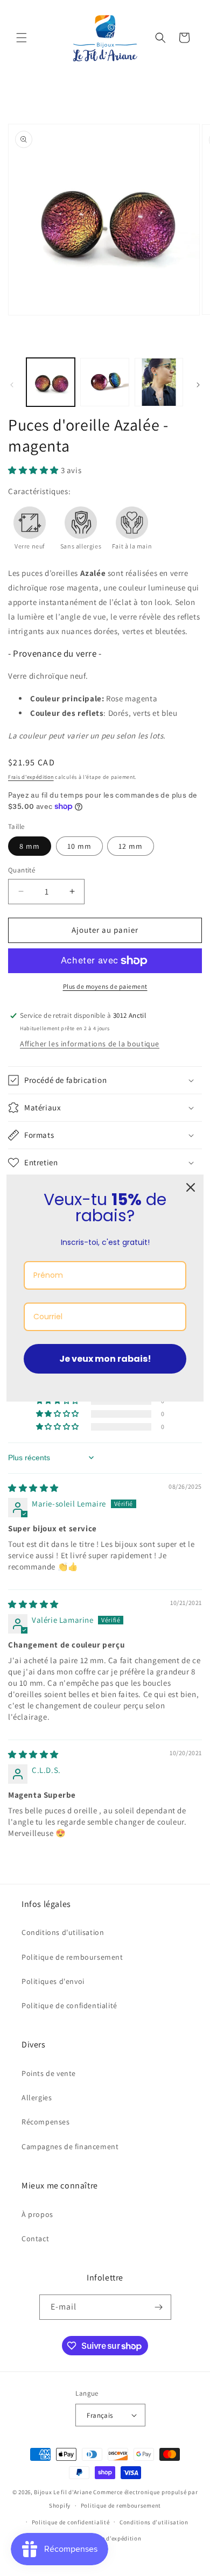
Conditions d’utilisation (154, 2522)
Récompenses (46, 2122)
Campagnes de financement (70, 2146)
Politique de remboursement (72, 1957)
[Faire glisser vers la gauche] (12, 385)
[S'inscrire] (159, 2307)
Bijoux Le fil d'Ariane (63, 2492)
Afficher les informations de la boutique (90, 1044)
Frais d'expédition (31, 777)
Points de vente (49, 2073)
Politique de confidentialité (69, 2005)
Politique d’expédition (110, 2538)
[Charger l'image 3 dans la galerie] (159, 382)
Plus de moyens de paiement (105, 986)
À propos (37, 2214)
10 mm (79, 846)
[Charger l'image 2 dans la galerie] (104, 382)
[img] (33, 1488)
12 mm (131, 846)
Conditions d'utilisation (63, 1932)
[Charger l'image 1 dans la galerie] (51, 382)
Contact (35, 2239)
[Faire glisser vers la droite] (198, 385)
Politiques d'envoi (53, 1981)
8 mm (30, 846)
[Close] (191, 1187)
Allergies (37, 2098)
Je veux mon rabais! (105, 1359)
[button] (22, 38)
